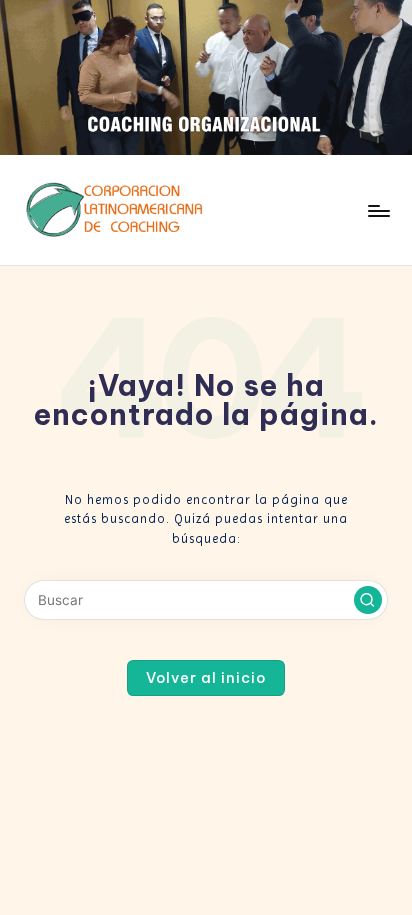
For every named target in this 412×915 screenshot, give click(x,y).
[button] (368, 600)
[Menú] (378, 210)
